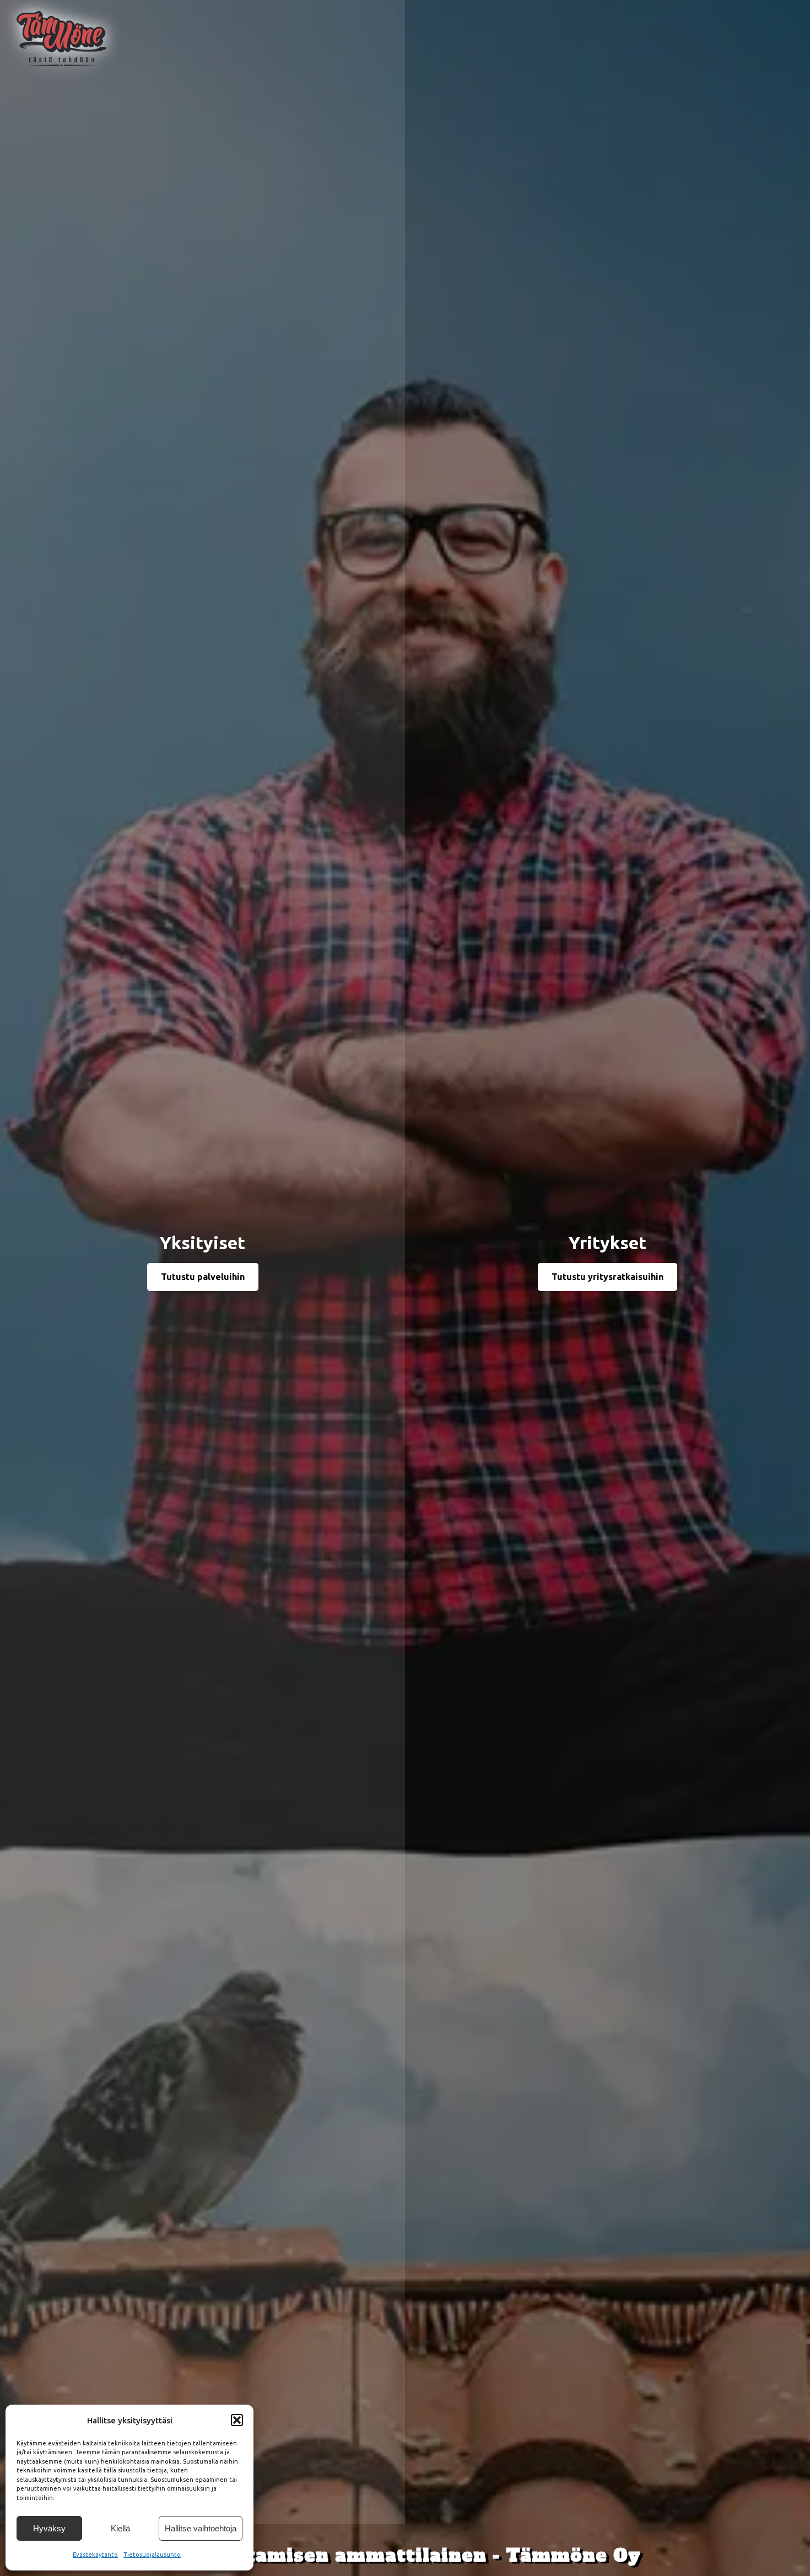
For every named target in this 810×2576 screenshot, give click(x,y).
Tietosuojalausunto (152, 2555)
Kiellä (120, 2528)
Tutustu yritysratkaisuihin (607, 1277)
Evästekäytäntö (95, 2555)
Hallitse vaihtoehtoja (201, 2528)
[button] (237, 2420)
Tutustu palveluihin (203, 1277)
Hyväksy (49, 2528)
